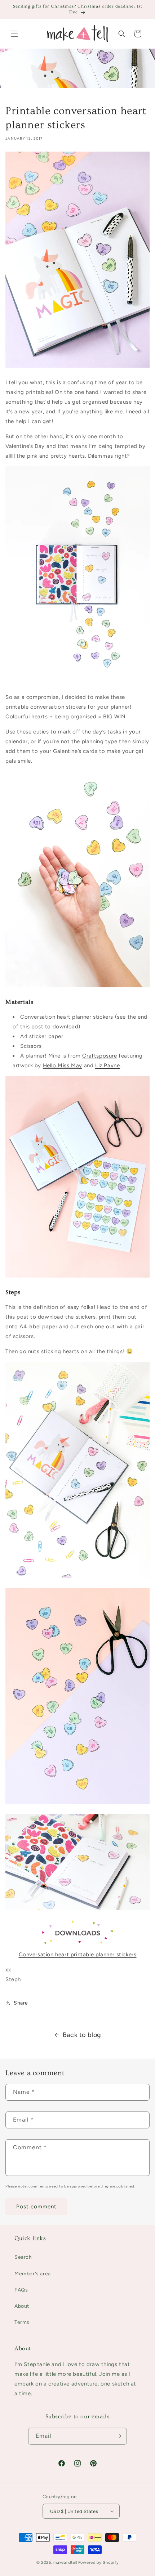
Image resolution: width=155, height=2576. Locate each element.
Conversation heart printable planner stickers (78, 1955)
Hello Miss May (63, 1065)
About (22, 2306)
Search (23, 2257)
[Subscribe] (119, 2436)
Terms (22, 2322)
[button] (14, 34)
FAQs (21, 2290)
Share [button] (21, 2003)
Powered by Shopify (99, 2562)
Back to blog (82, 2035)
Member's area (33, 2274)
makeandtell (65, 2562)
